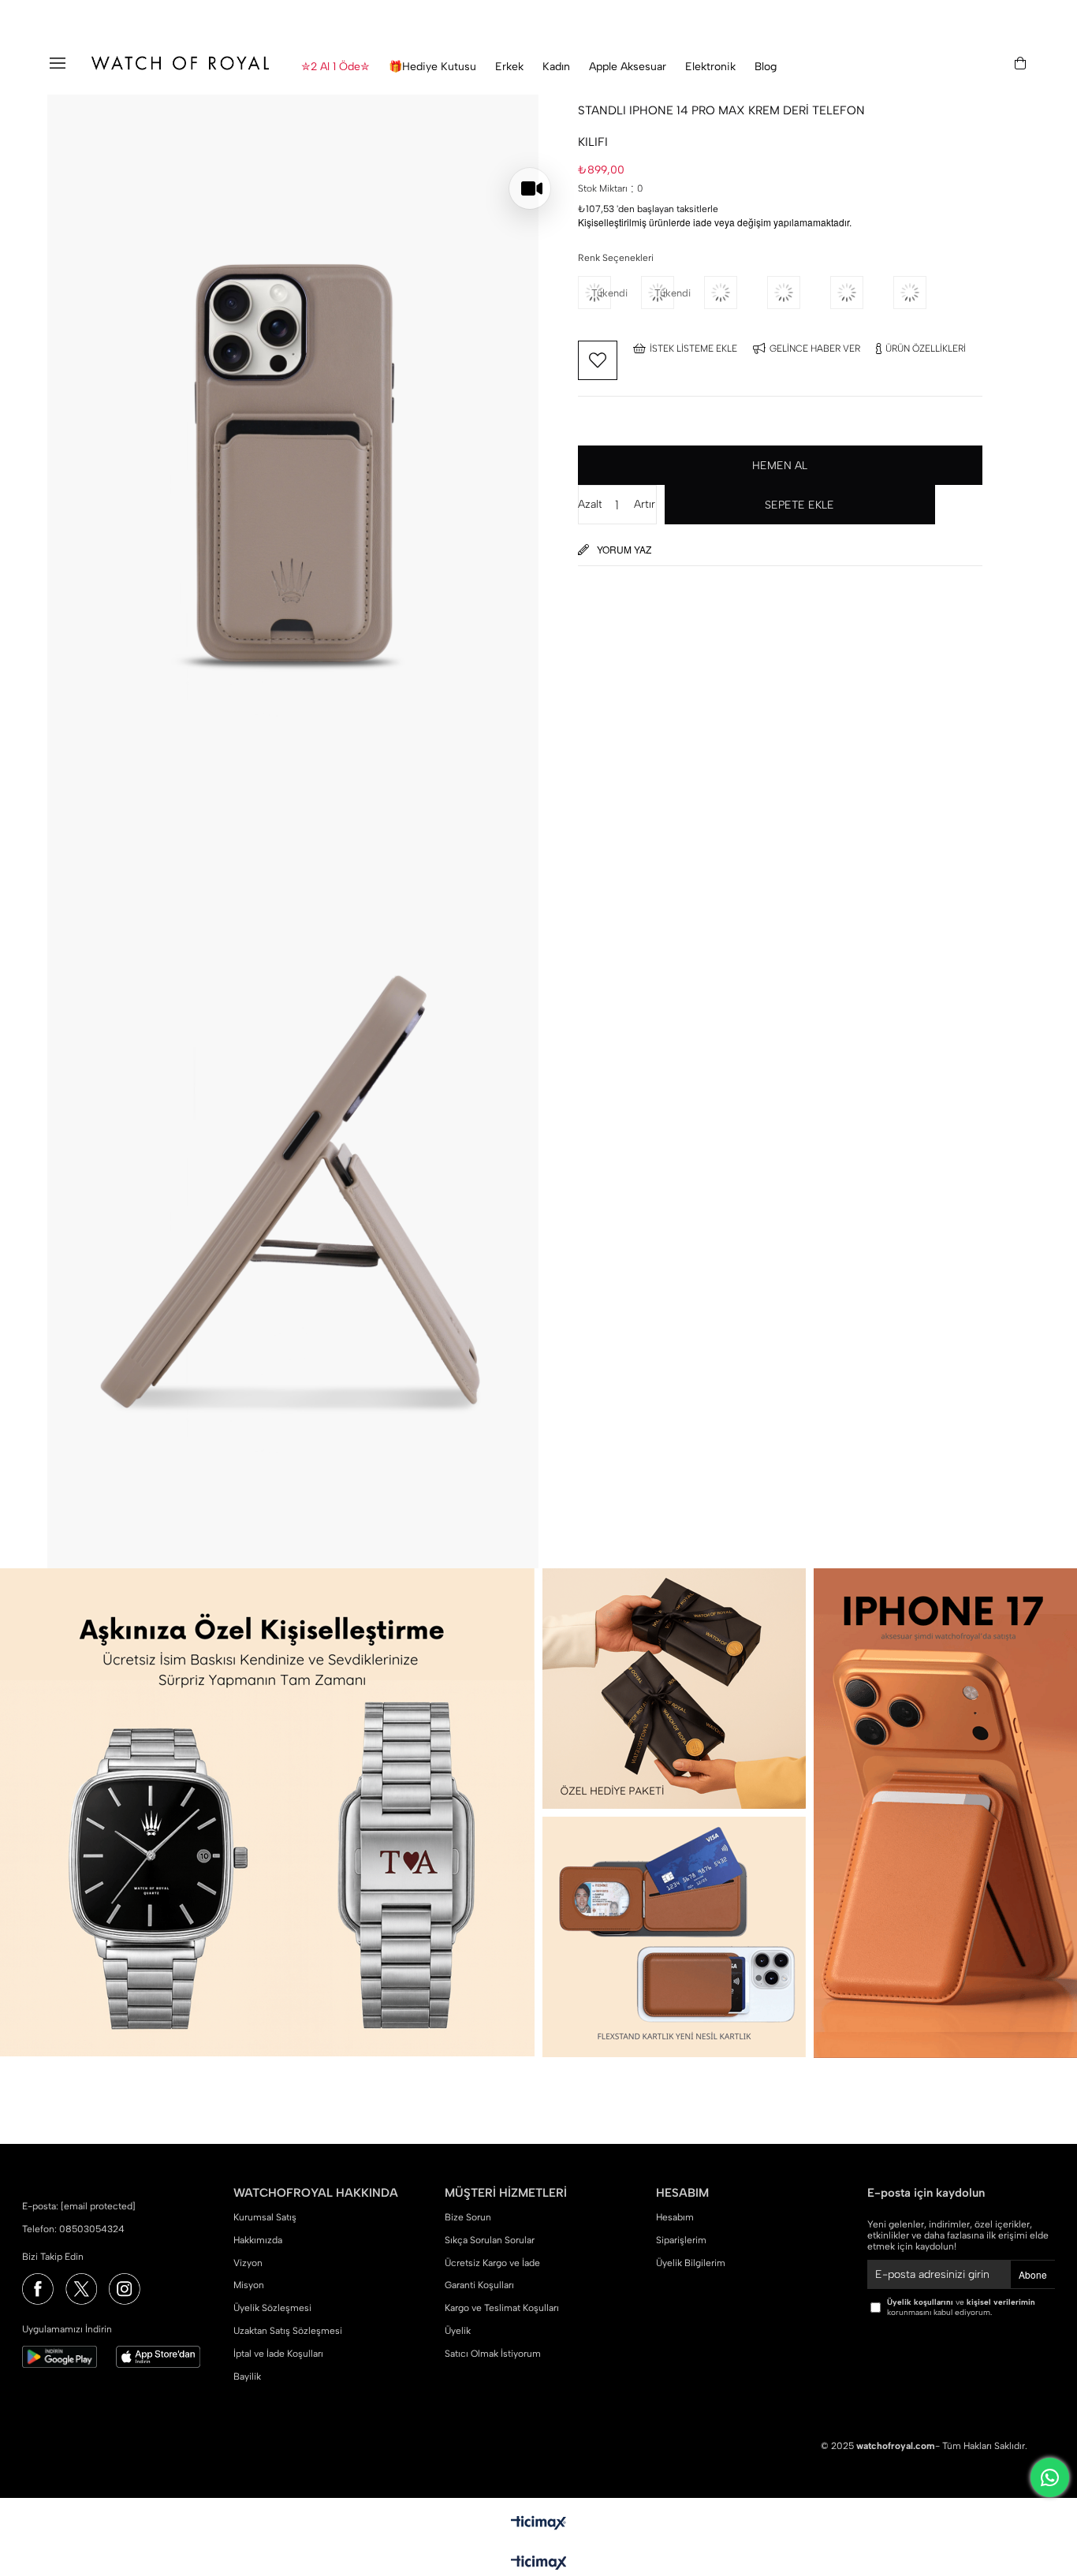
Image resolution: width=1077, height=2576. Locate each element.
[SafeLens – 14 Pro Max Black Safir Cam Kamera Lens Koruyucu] (925, 293)
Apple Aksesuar (628, 67)
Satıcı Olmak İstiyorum (493, 2354)
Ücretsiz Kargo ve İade (492, 2263)
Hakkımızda (258, 2240)
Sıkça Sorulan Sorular (490, 2240)
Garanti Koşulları (479, 2285)
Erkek (509, 67)
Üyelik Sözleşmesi (272, 2308)
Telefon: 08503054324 (73, 2229)
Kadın (556, 67)
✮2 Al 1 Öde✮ (335, 67)
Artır (645, 504)
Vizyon (248, 2263)
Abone (1033, 2274)
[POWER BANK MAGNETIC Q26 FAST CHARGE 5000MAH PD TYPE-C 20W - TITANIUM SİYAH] (736, 293)
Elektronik (710, 67)
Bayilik (247, 2377)
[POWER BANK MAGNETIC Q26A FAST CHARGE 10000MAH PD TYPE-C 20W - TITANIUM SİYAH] (799, 293)
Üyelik (458, 2331)
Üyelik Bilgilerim (691, 2263)
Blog (766, 67)
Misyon (249, 2285)
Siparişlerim (681, 2240)
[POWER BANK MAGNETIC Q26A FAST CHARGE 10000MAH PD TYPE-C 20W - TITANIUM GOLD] (862, 293)
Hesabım (675, 2217)
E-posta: (79, 2206)
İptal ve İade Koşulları (278, 2354)
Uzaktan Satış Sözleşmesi (288, 2331)
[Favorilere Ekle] (598, 360)
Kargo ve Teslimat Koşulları (502, 2308)
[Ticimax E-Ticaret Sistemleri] (539, 2564)
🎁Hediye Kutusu (432, 67)
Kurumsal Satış (265, 2217)
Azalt (590, 504)
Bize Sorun (468, 2217)
